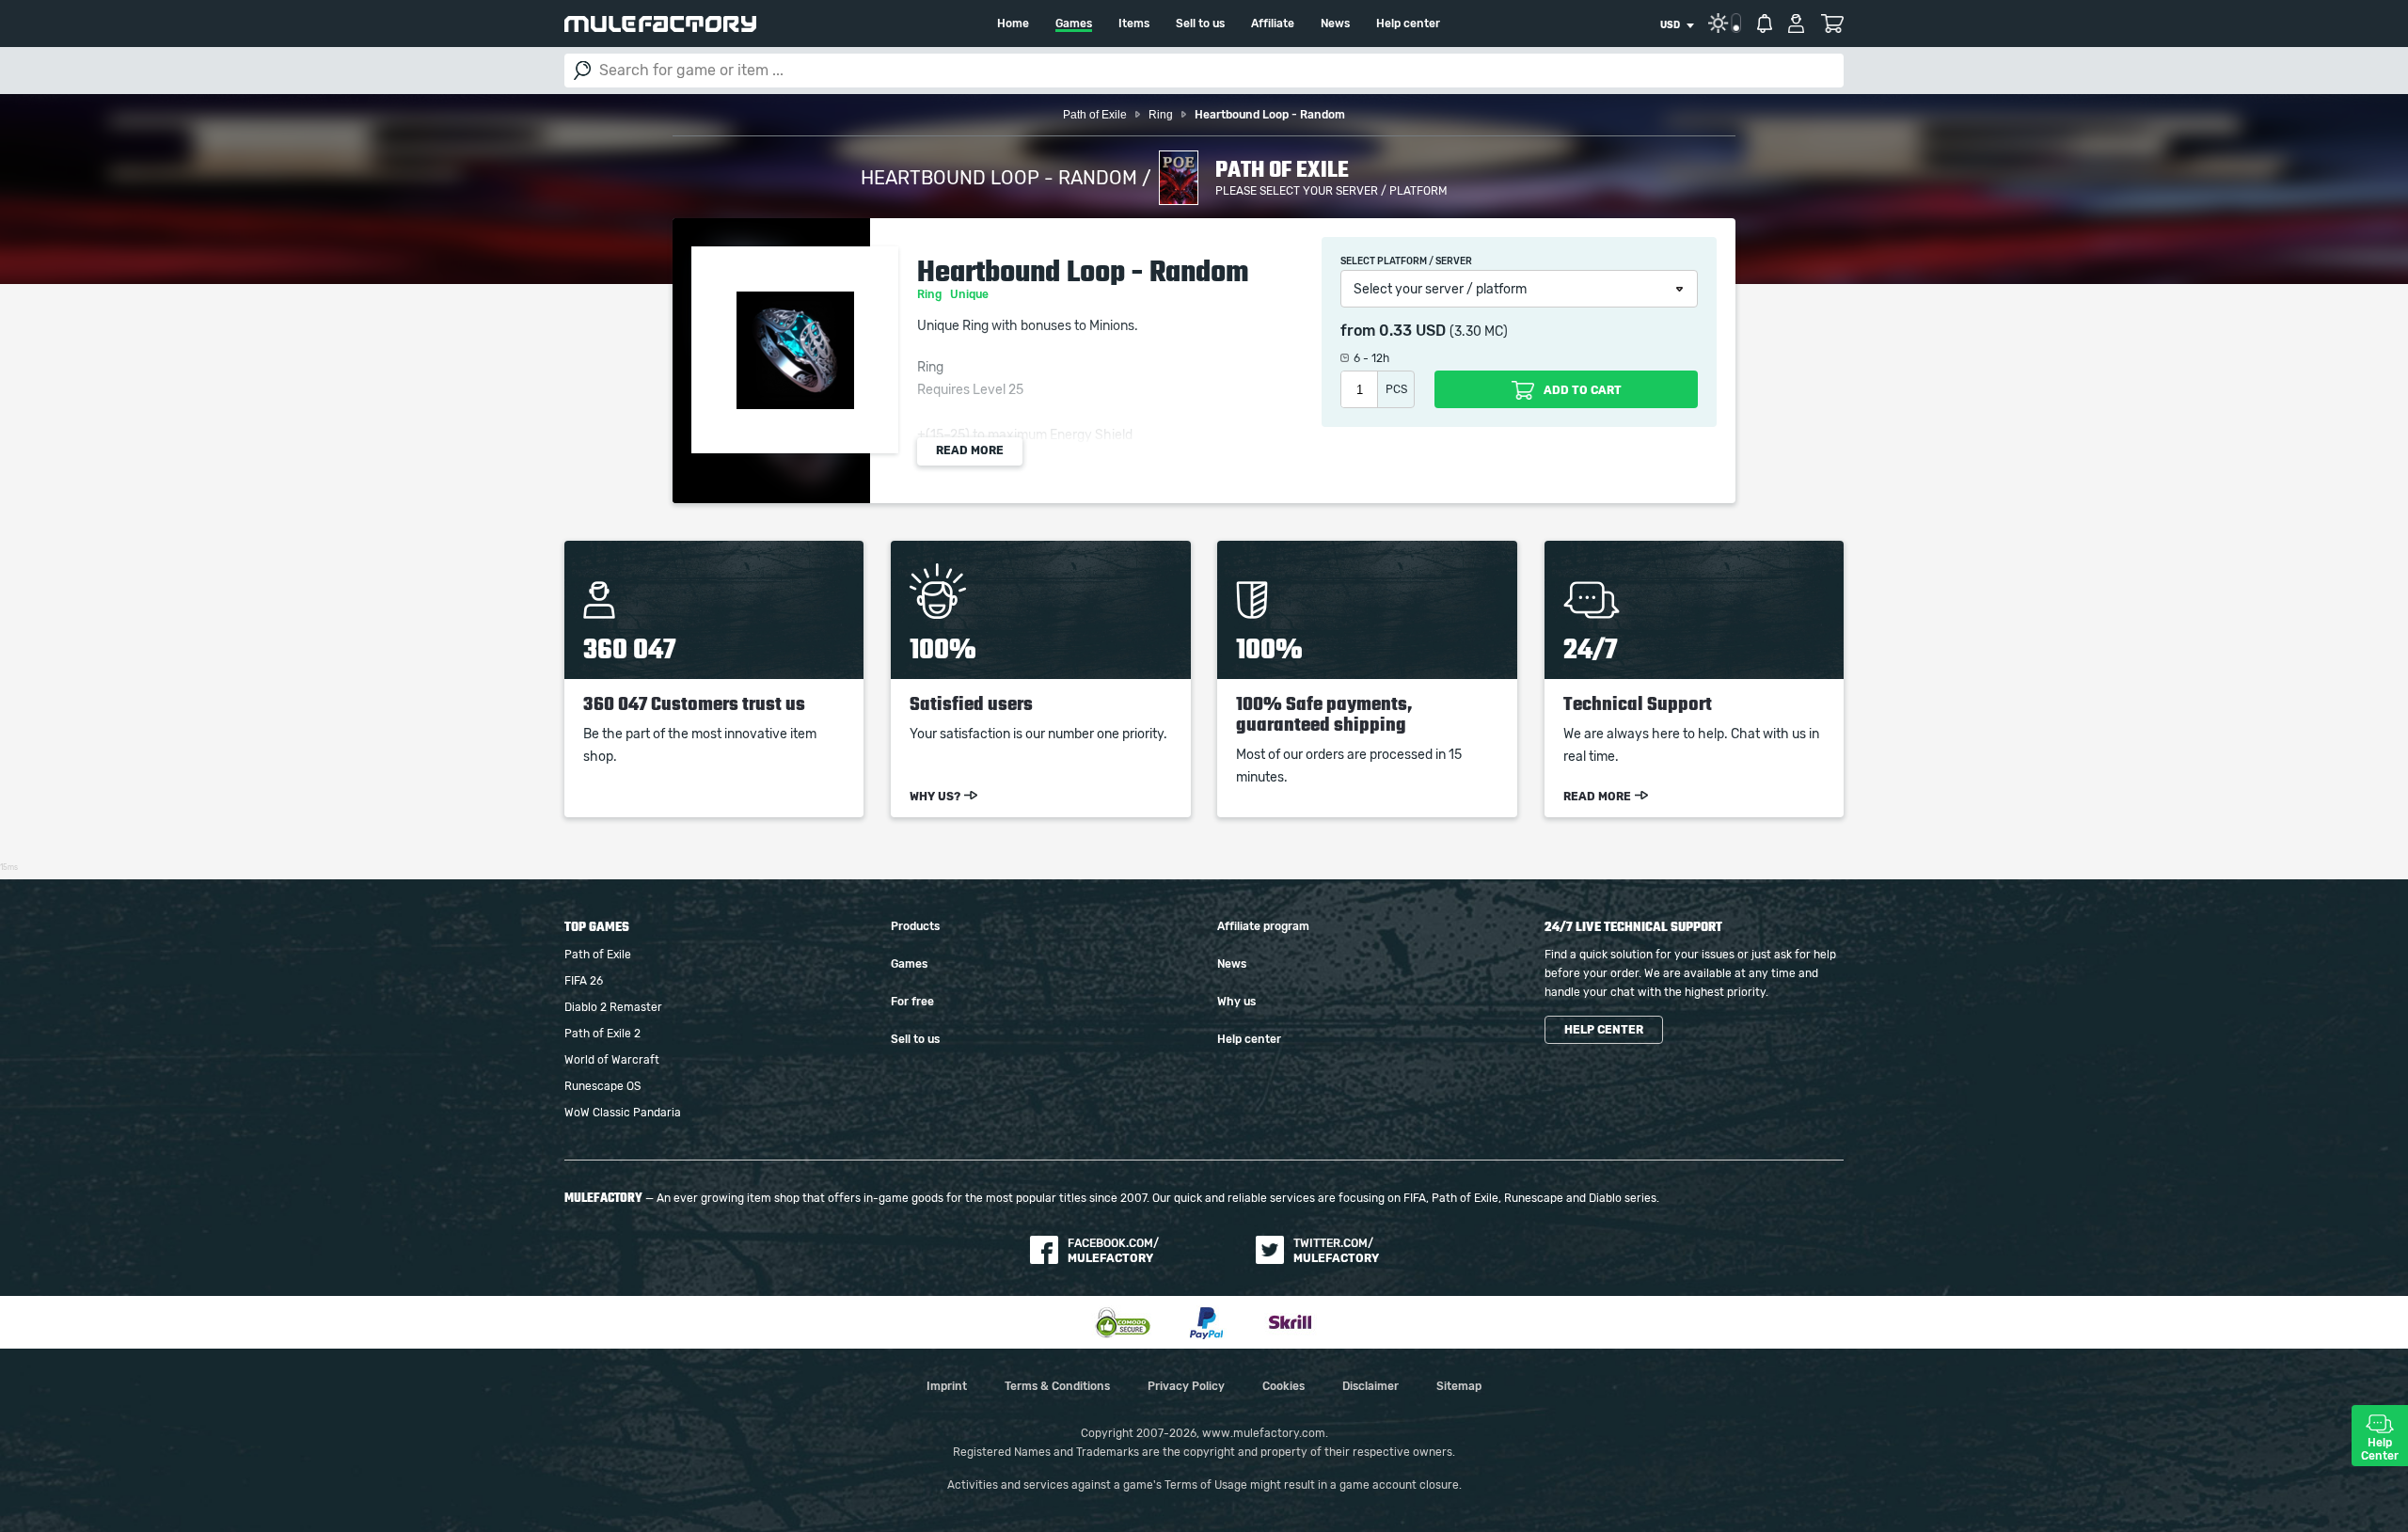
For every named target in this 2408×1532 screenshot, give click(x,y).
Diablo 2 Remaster (613, 1007)
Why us (1236, 1002)
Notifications (1765, 24)
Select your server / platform (1440, 290)
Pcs (1396, 389)
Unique (971, 294)
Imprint (947, 1386)
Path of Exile (598, 955)
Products (915, 926)
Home (1013, 24)
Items (1134, 24)
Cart (1832, 24)
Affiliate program (1263, 926)
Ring (931, 294)
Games (1074, 24)
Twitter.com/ (1336, 1251)
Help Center (2380, 1449)
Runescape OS (602, 1086)
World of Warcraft (612, 1060)
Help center (1408, 24)
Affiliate (1273, 24)
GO (582, 71)
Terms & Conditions (1057, 1386)
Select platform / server (1406, 261)
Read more (970, 450)
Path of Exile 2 (602, 1034)
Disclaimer (1370, 1386)
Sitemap (1459, 1386)
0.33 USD (1412, 331)
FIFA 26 (584, 981)
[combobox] (1677, 25)
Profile (1796, 24)
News (1335, 24)
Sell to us (1200, 24)
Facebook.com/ (1113, 1251)
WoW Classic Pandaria (623, 1113)
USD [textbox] (1670, 25)
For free (912, 1002)
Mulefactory (660, 24)
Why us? (935, 797)
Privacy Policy (1186, 1386)
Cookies (1283, 1386)
